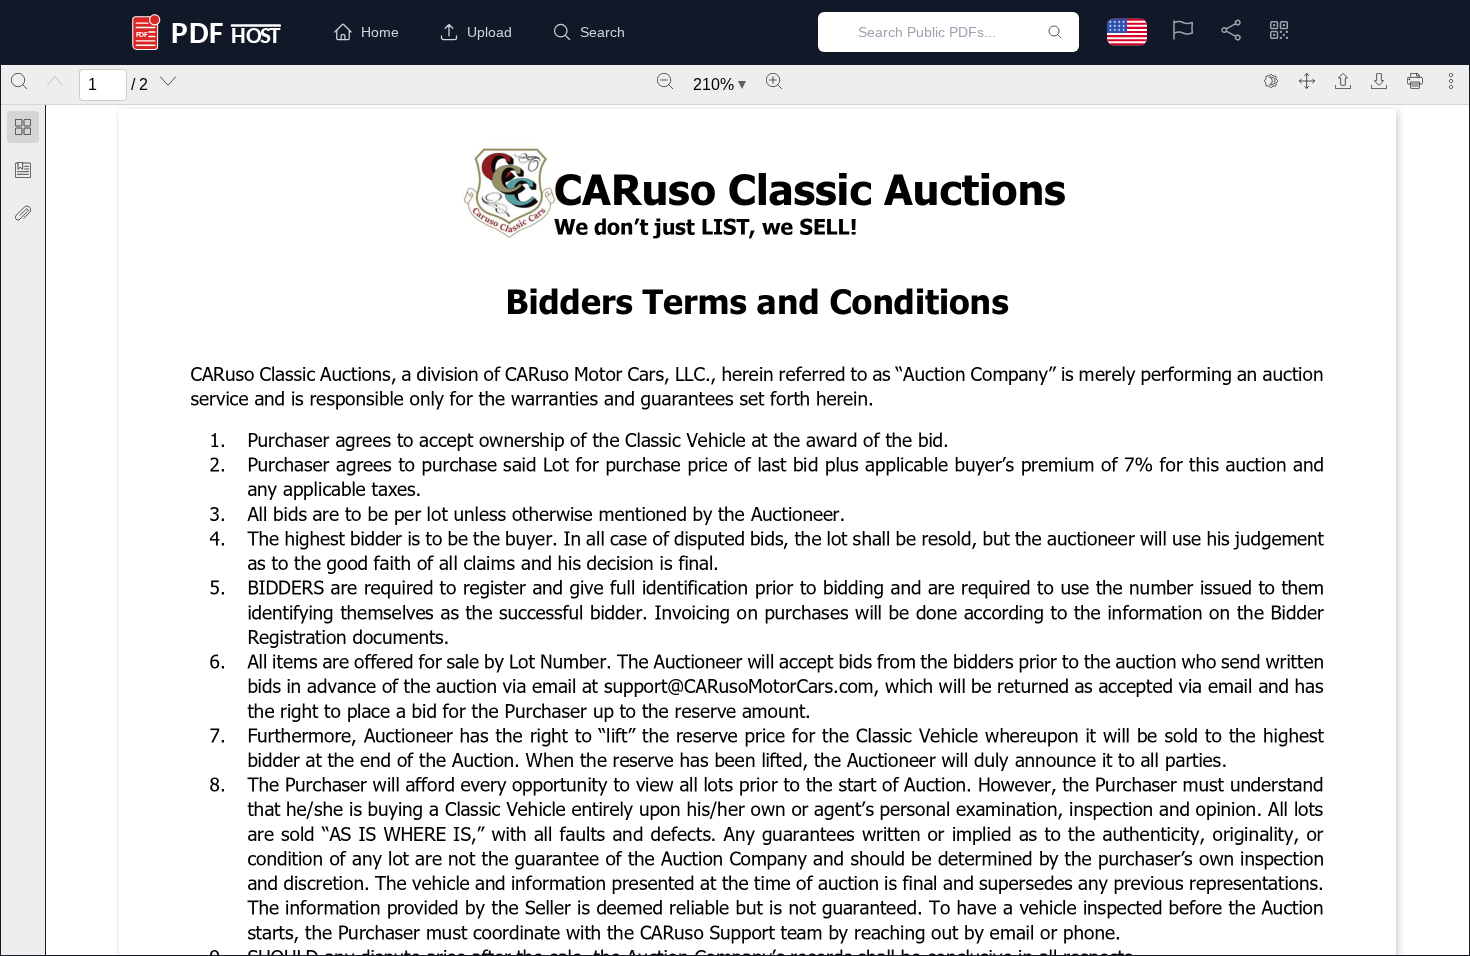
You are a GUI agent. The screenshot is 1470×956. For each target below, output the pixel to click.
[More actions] (1451, 81)
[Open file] (1343, 81)
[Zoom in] (774, 81)
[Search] (19, 81)
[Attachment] (23, 213)
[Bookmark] (23, 170)
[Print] (1415, 81)
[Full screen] (1307, 81)
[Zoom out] (665, 81)
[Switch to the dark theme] (1271, 81)
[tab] (23, 130)
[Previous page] (55, 81)
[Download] (1379, 81)
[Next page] (168, 81)
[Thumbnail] (23, 127)
